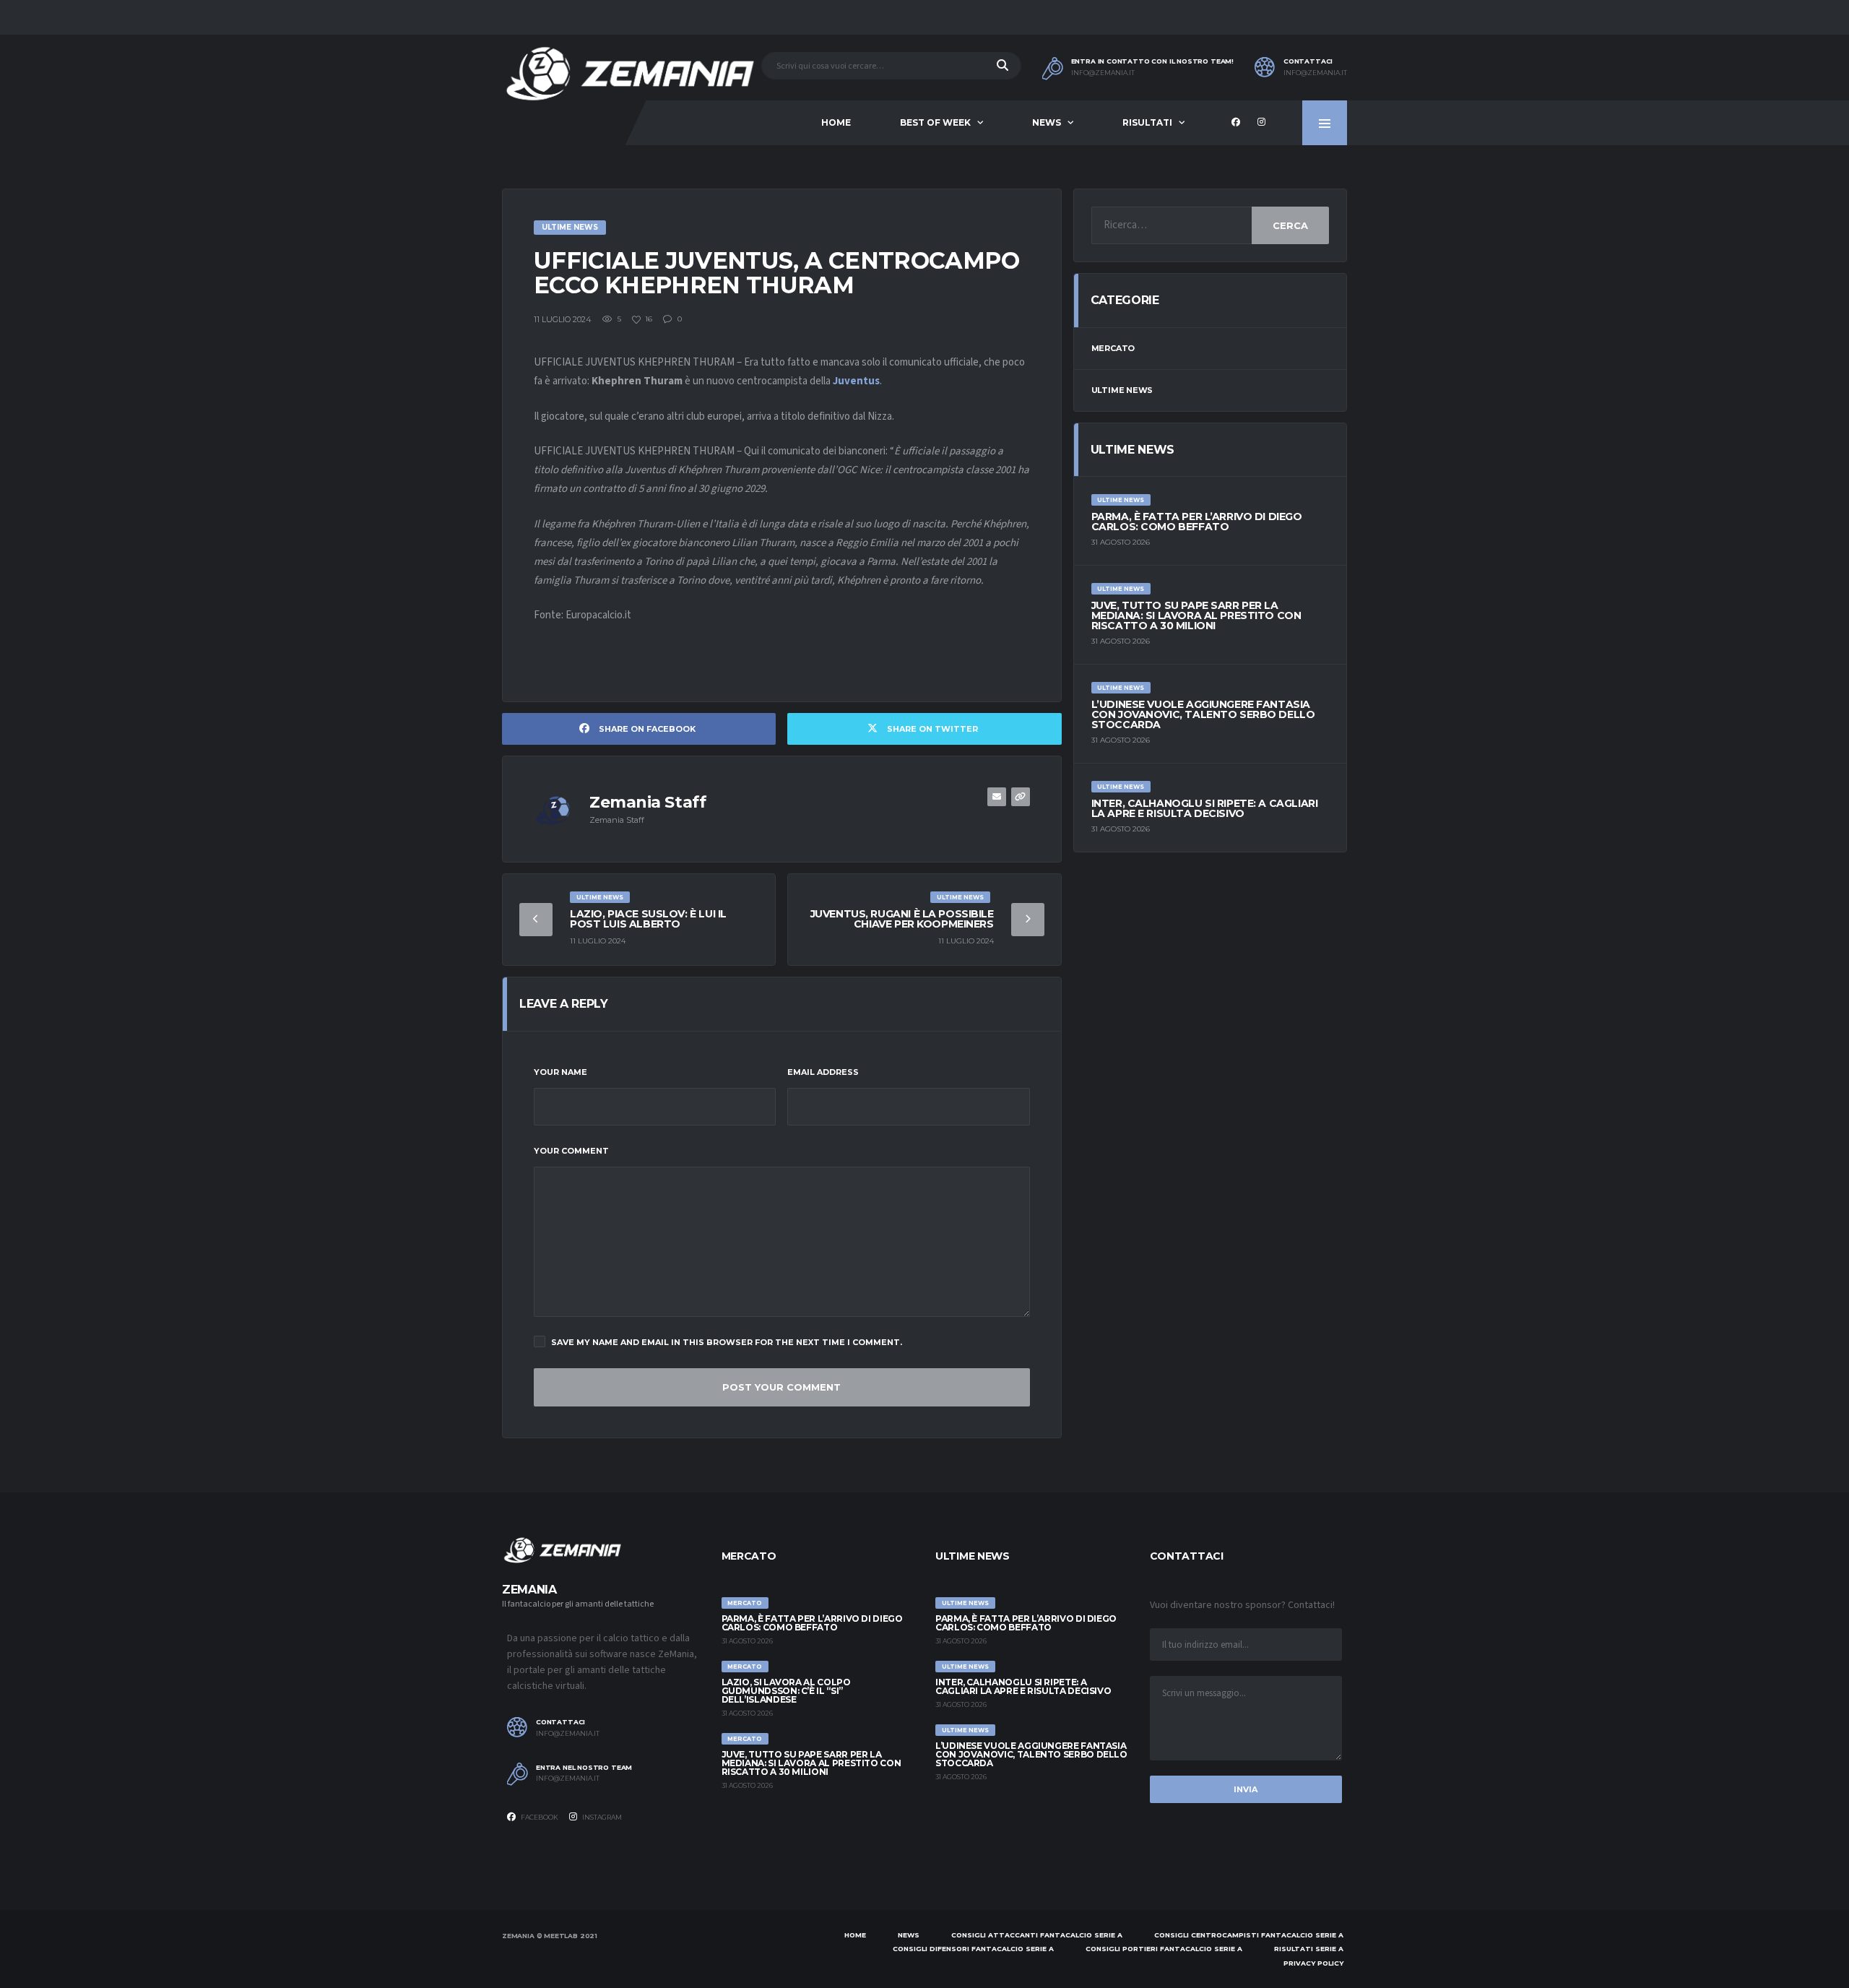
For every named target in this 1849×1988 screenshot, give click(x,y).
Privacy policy (1313, 1963)
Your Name (560, 1072)
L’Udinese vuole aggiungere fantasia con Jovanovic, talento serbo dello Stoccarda (1203, 714)
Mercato (1113, 348)
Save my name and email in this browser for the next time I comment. (727, 1342)
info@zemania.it (1103, 73)
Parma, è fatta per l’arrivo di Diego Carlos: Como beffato (1197, 522)
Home (836, 122)
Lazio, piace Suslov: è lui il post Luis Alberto (648, 919)
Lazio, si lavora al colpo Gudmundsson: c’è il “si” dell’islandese (786, 1691)
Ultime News (1122, 390)
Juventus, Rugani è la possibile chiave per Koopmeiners (902, 919)
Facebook (539, 1817)
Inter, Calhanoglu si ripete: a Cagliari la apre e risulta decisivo (1205, 808)
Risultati (1147, 122)
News (1047, 122)
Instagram (601, 1817)
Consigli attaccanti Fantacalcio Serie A (1037, 1935)
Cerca (1290, 225)
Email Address (823, 1072)
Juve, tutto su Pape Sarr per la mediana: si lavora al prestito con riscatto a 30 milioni (1196, 615)
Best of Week (935, 122)
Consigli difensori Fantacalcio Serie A (973, 1949)
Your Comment (571, 1151)
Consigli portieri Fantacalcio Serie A (1164, 1949)
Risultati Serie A (1309, 1949)
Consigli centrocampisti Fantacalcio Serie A (1249, 1935)
